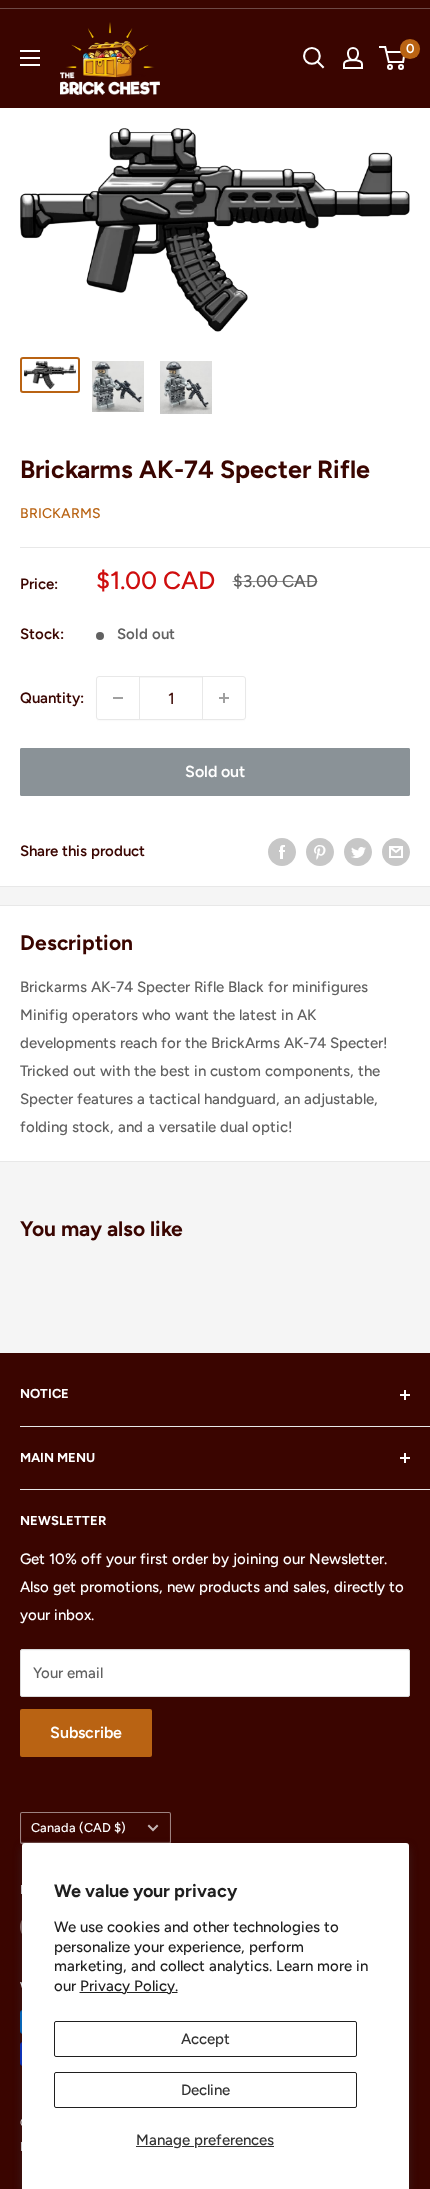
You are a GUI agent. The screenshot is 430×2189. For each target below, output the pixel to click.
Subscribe (86, 1732)
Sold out (215, 771)
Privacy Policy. (129, 1986)
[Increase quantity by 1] (224, 698)
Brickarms (60, 513)
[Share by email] (396, 850)
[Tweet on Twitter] (358, 850)
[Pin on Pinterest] (320, 850)
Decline (205, 2090)
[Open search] (314, 58)
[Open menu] (30, 58)
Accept (205, 2039)
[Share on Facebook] (282, 850)
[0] (393, 58)
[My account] (353, 58)
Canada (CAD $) (78, 1827)
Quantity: (52, 698)
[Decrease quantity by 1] (118, 698)
